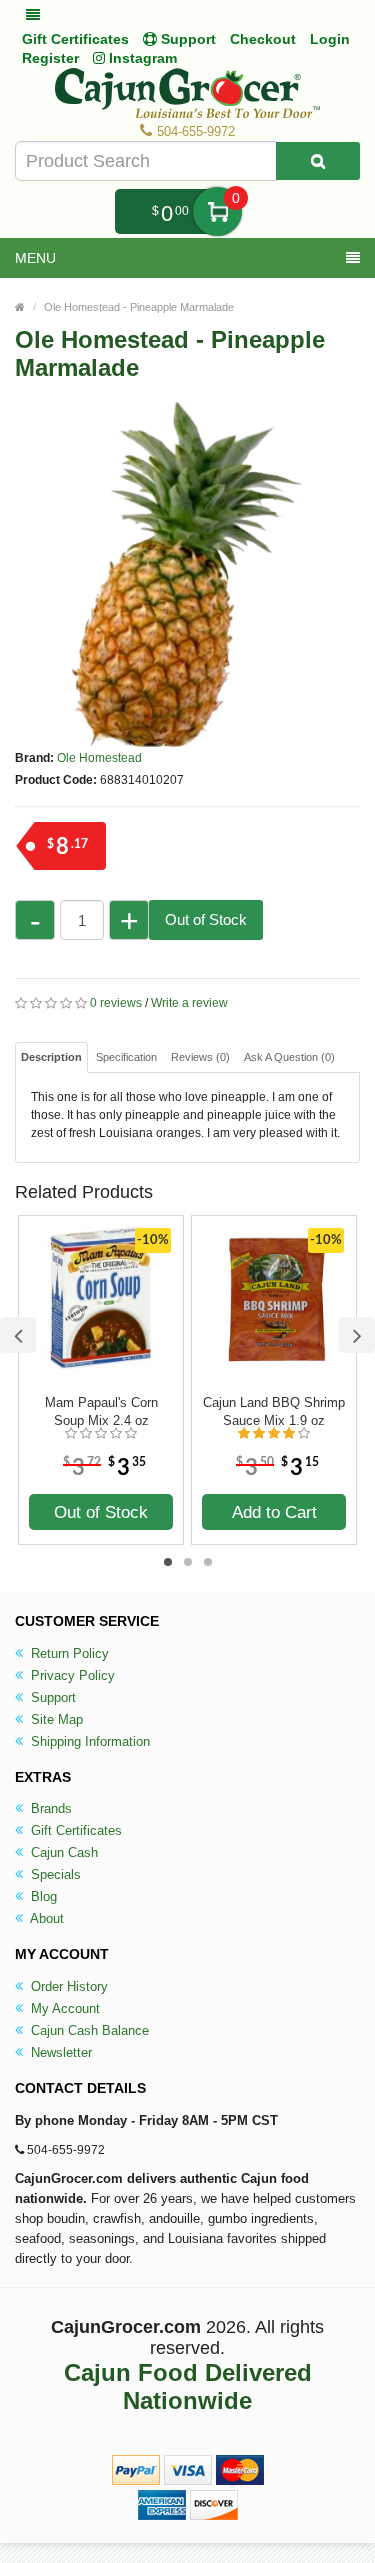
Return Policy (68, 1653)
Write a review (189, 1003)
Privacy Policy (71, 1675)
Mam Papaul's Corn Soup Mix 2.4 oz (101, 1411)
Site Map (55, 1719)
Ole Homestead (99, 758)
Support (51, 1697)
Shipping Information (88, 1741)
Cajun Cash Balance (88, 2030)
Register (50, 58)
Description (51, 1057)
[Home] (20, 307)
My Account (63, 2008)
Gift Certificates (75, 39)
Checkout (263, 39)
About (45, 1918)
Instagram (141, 58)
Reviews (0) (200, 1057)
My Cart (217, 211)
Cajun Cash (62, 1852)
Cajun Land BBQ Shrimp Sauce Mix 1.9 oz (274, 1411)
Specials (54, 1874)
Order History (67, 1986)
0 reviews (116, 1003)
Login (330, 39)
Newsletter (59, 2052)
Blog (42, 1896)
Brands (49, 1808)
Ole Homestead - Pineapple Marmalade (139, 307)
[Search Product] (318, 161)
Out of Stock (206, 919)
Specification (126, 1057)
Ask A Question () (289, 1057)
